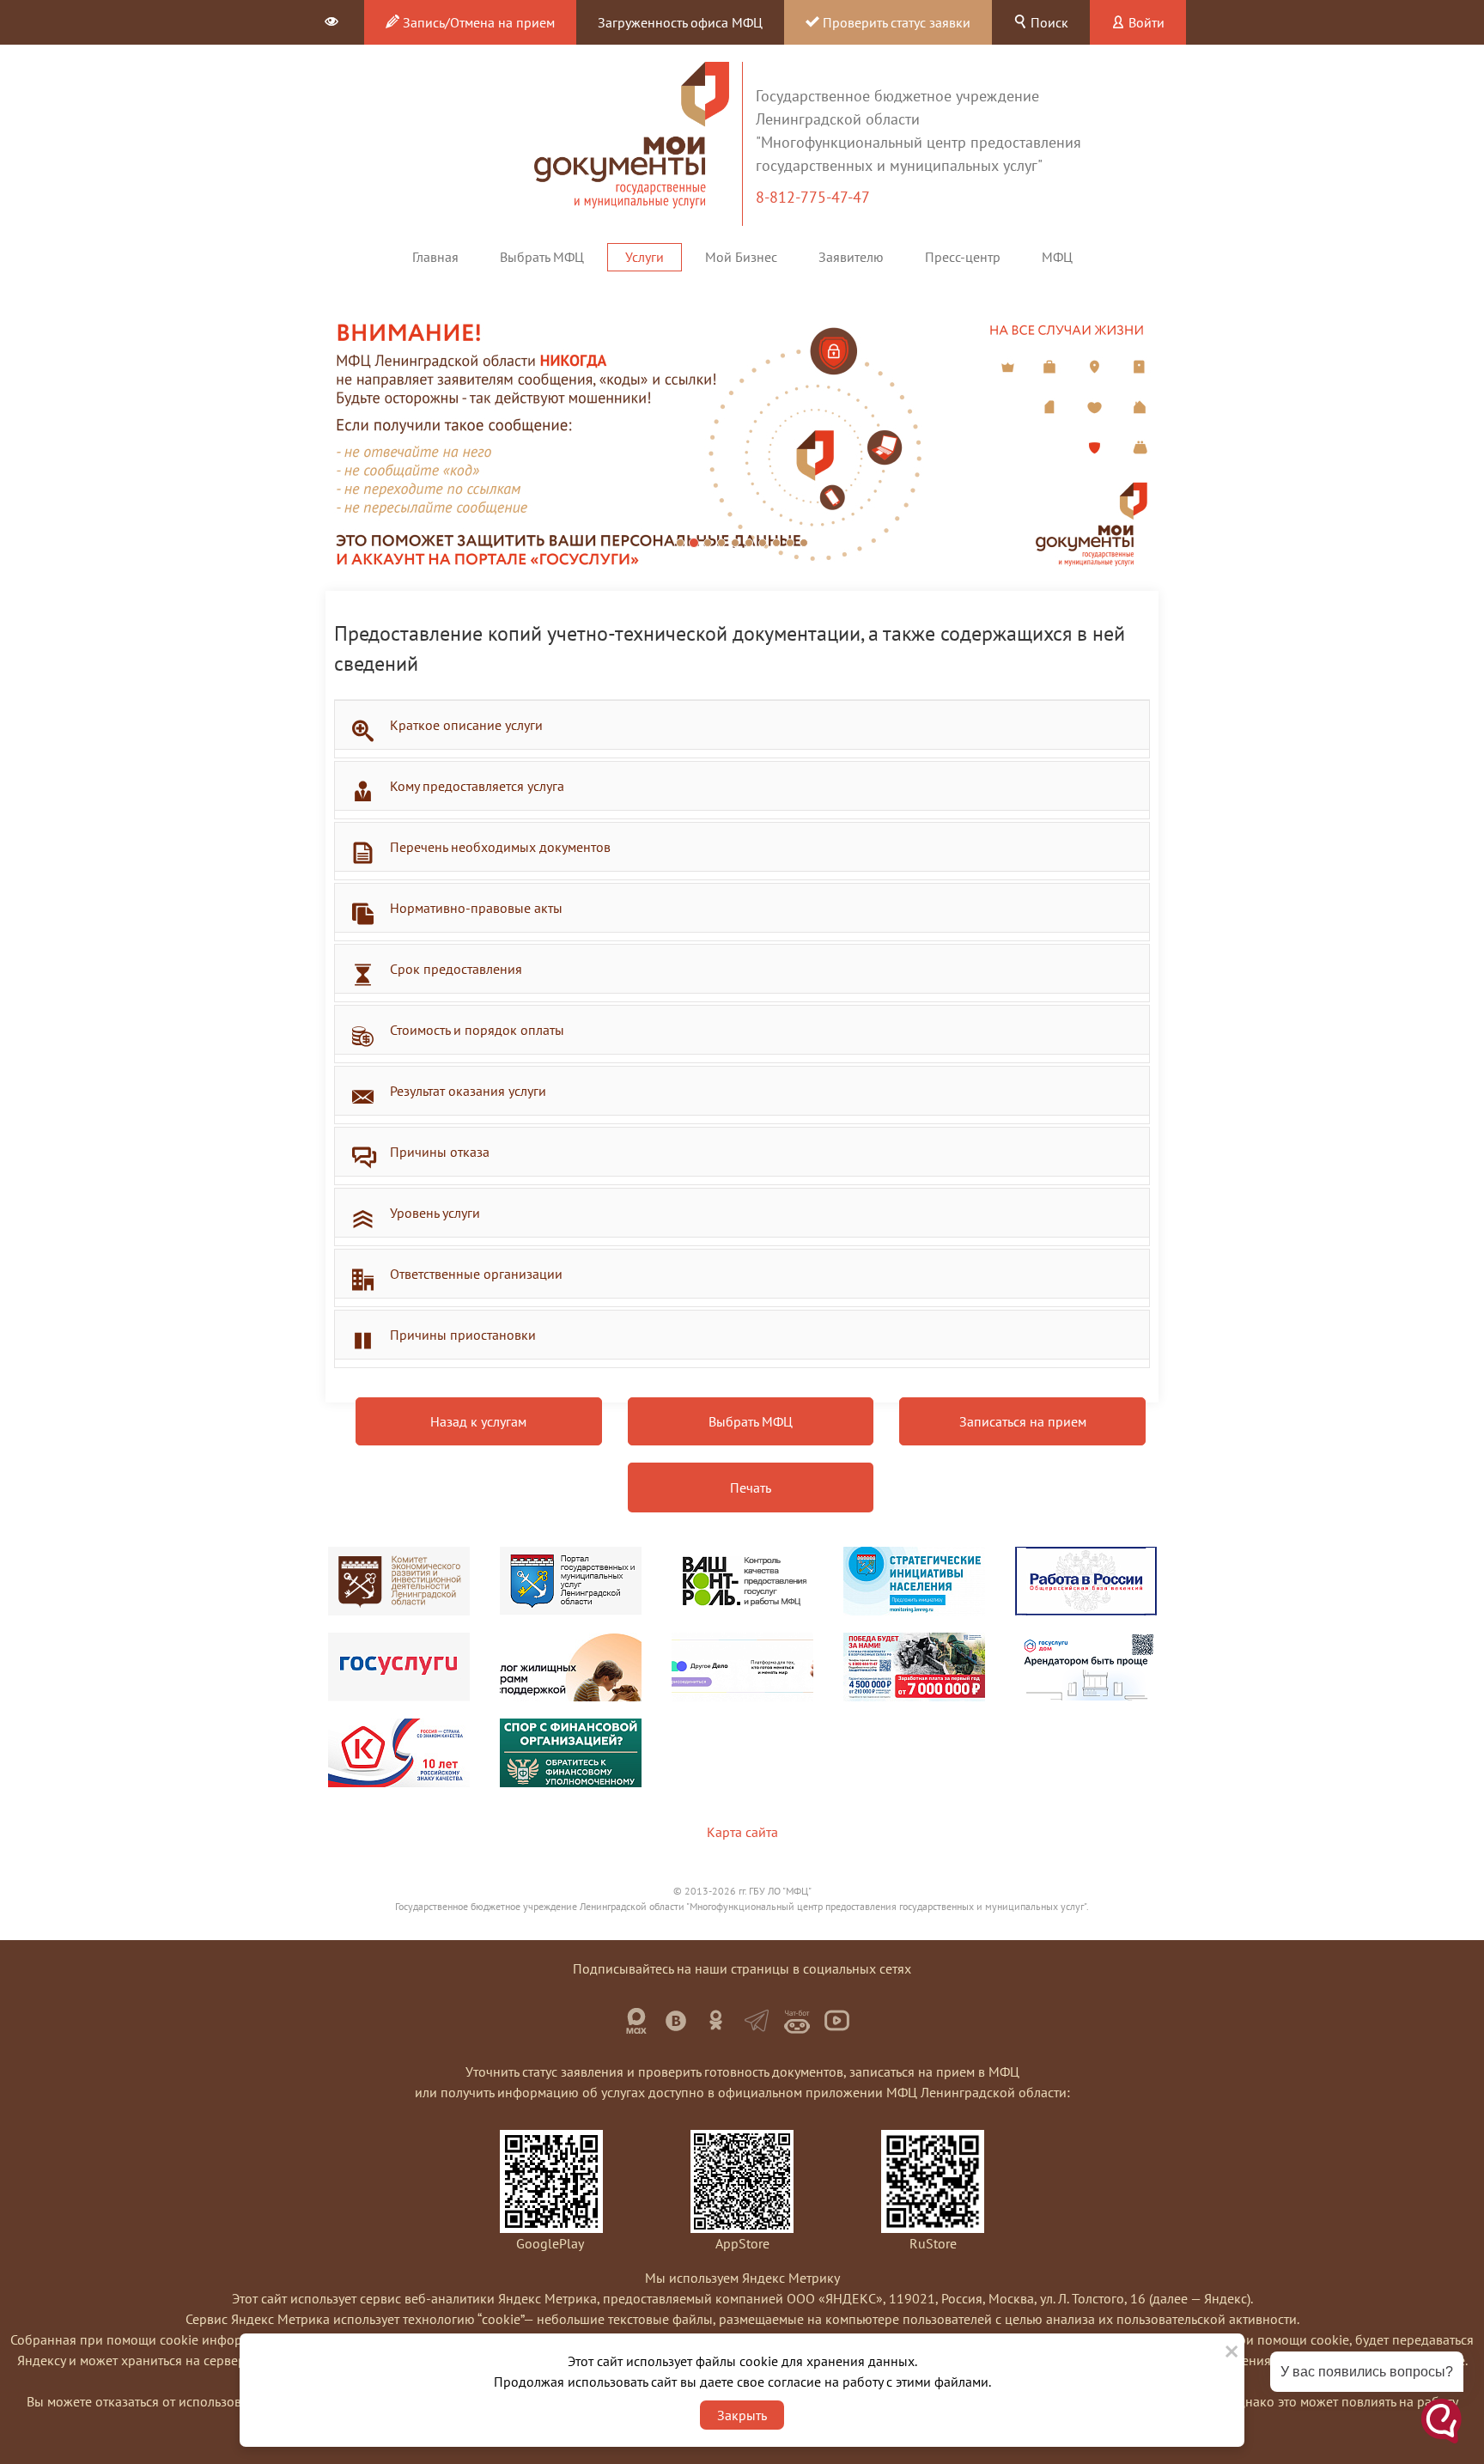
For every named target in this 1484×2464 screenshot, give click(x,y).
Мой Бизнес (741, 257)
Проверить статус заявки (895, 22)
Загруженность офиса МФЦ (680, 22)
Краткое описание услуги (466, 725)
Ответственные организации (476, 1274)
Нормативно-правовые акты (476, 908)
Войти (1145, 22)
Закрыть (742, 2415)
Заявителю (851, 257)
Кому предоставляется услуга (477, 786)
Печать (751, 1488)
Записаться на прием (1023, 1421)
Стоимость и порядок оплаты (477, 1030)
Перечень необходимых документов (500, 847)
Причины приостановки (463, 1335)
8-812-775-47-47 (815, 197)
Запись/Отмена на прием (477, 22)
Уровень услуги (435, 1213)
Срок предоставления (456, 969)
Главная (435, 257)
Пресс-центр (963, 257)
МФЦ (1057, 257)
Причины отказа (440, 1152)
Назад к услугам (478, 1421)
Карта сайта (742, 1832)
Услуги (645, 257)
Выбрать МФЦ (542, 257)
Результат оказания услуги (468, 1091)
